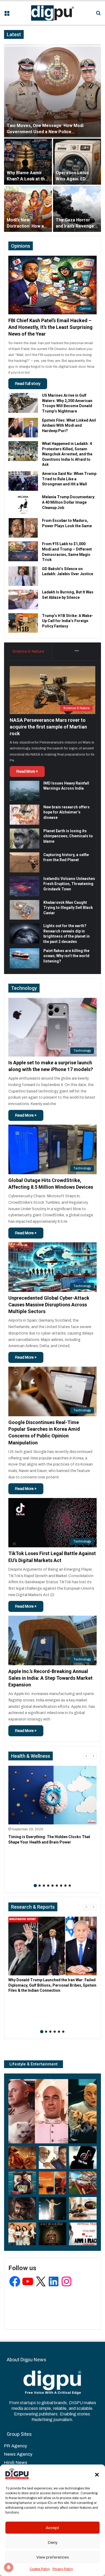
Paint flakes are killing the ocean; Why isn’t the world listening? (66, 956)
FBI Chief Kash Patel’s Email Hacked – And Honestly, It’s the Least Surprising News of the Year (50, 327)
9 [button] (70, 1886)
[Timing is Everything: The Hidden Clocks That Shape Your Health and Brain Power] (52, 1795)
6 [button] (57, 1886)
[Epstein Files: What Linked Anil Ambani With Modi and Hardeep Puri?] (23, 428)
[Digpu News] (52, 13)
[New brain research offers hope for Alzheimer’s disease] (24, 815)
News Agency (18, 2454)
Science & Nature (28, 651)
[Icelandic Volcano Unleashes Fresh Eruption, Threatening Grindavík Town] (24, 886)
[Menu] (7, 15)
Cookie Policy (40, 2569)
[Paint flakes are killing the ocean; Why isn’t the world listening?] (24, 958)
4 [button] (48, 1886)
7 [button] (61, 1886)
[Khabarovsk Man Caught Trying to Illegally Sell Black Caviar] (24, 910)
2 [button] (40, 1886)
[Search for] (98, 15)
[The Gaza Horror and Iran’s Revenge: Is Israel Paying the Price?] (77, 209)
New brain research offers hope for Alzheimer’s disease (66, 812)
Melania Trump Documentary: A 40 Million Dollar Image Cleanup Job (69, 502)
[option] (52, 138)
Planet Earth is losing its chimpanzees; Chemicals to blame (68, 836)
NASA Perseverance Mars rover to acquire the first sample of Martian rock (48, 727)
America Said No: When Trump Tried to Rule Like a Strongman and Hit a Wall (69, 479)
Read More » (27, 772)
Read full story (28, 384)
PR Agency (15, 2446)
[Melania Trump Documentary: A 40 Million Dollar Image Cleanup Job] (23, 504)
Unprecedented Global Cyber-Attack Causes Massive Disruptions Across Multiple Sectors (49, 1305)
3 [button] (44, 1886)
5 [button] (52, 1886)
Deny (53, 2542)
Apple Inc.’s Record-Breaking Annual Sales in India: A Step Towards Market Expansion (50, 1678)
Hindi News (16, 2462)
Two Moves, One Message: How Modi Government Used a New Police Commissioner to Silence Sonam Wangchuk (51, 132)
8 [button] (65, 1886)
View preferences (53, 2557)
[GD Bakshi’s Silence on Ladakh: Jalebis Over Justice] (23, 576)
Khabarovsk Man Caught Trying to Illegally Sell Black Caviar (68, 908)
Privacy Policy (63, 2569)
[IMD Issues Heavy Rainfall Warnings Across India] (24, 791)
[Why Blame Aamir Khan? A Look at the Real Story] (28, 162)
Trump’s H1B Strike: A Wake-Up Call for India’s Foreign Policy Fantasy (68, 621)
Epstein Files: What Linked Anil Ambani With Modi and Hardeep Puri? (69, 425)
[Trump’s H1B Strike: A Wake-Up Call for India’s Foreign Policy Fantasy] (23, 623)
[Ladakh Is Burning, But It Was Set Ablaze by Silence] (23, 599)
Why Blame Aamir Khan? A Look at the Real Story (27, 179)
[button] (97, 2475)
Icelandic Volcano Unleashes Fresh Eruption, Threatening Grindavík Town (69, 884)
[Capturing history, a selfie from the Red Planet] (24, 862)
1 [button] (35, 1886)
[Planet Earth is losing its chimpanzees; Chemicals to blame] (24, 839)
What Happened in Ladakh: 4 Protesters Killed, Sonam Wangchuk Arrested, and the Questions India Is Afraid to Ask (67, 454)
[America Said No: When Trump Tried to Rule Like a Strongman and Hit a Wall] (23, 481)
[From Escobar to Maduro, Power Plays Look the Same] (23, 528)
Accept (52, 2528)
